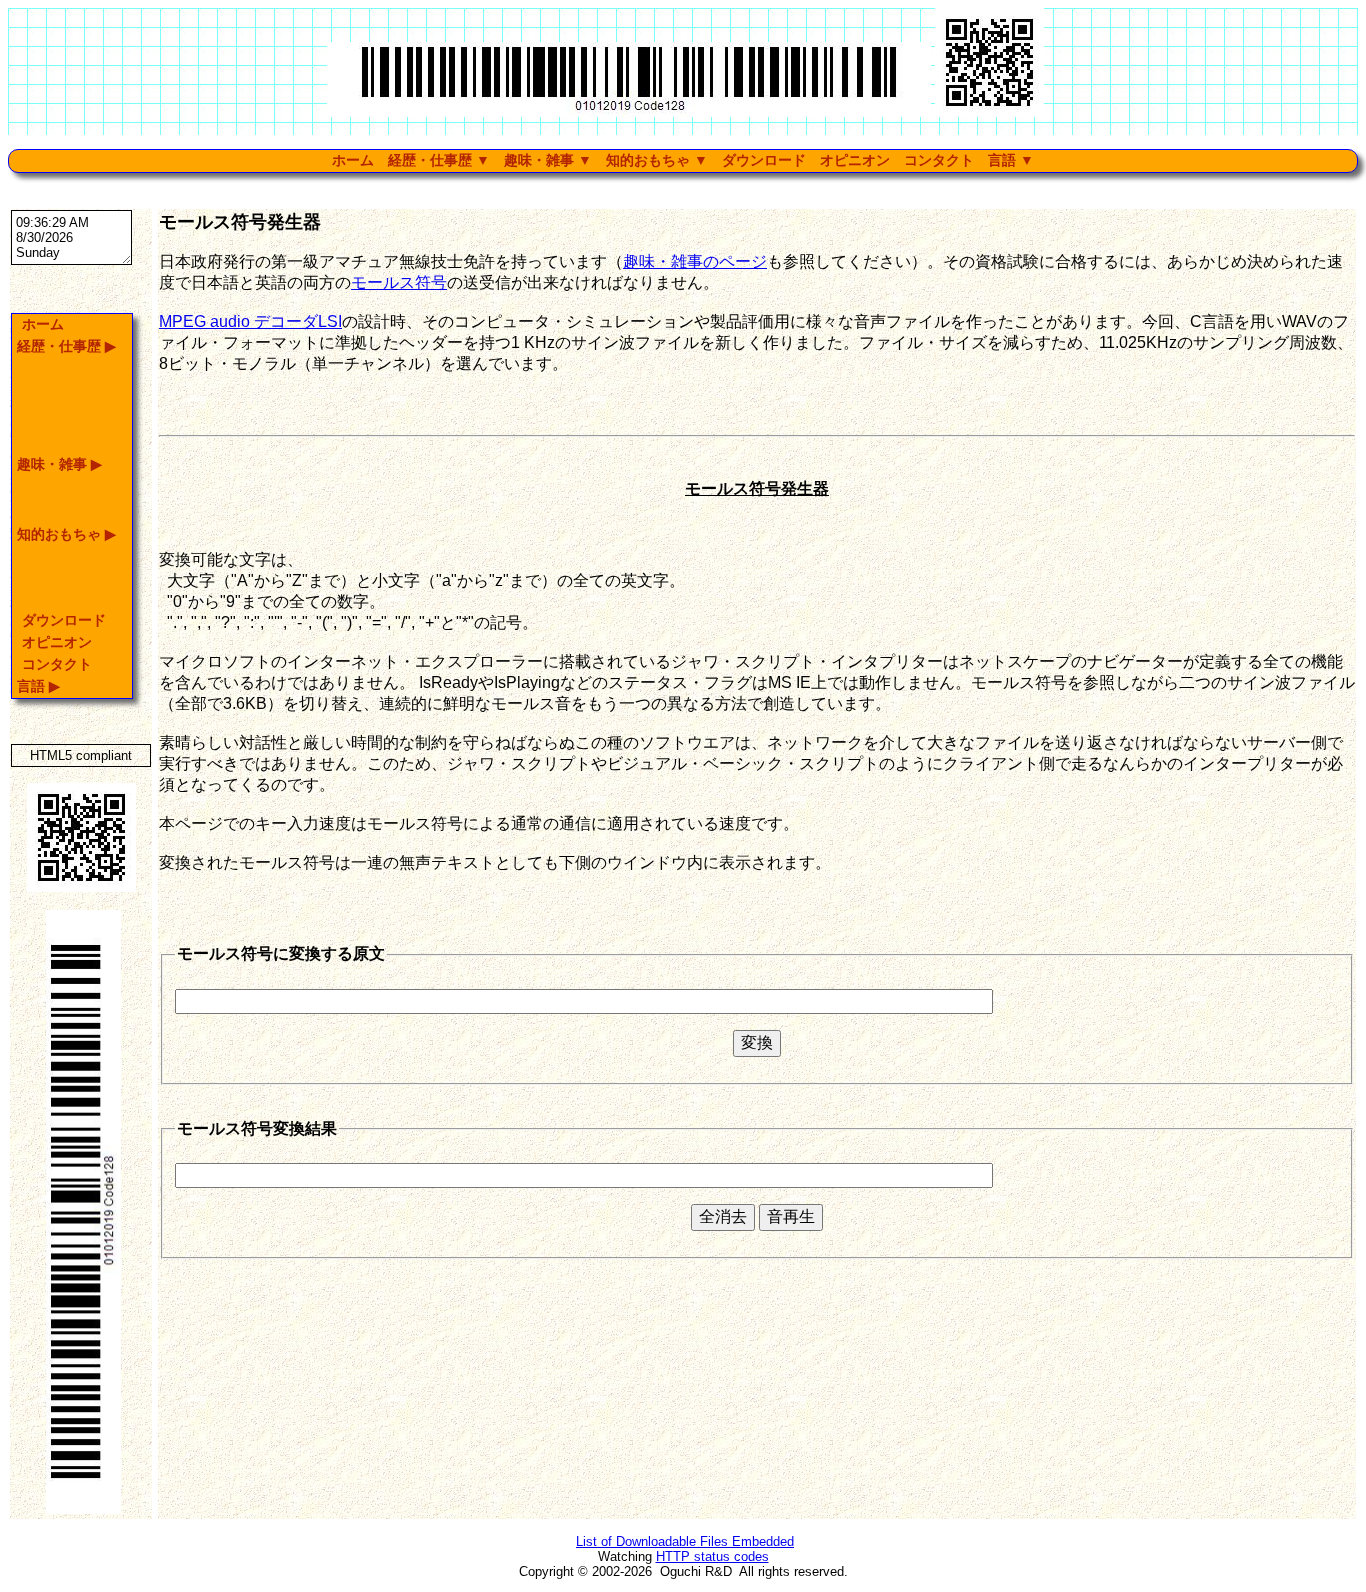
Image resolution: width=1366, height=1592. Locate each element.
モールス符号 (399, 282)
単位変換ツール (664, 203)
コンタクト (939, 160)
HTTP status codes (712, 1556)
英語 (1016, 182)
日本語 (1022, 203)
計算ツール (652, 182)
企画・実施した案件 (574, 224)
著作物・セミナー (452, 224)
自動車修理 (550, 203)
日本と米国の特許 (452, 203)
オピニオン (855, 160)
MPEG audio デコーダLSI (250, 321)
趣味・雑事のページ (695, 261)
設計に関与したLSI (456, 266)
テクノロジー (440, 245)
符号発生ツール (664, 224)
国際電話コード (664, 245)
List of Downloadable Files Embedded (685, 1541)
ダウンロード (764, 160)
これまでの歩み (446, 182)
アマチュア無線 (562, 182)
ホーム (353, 160)
